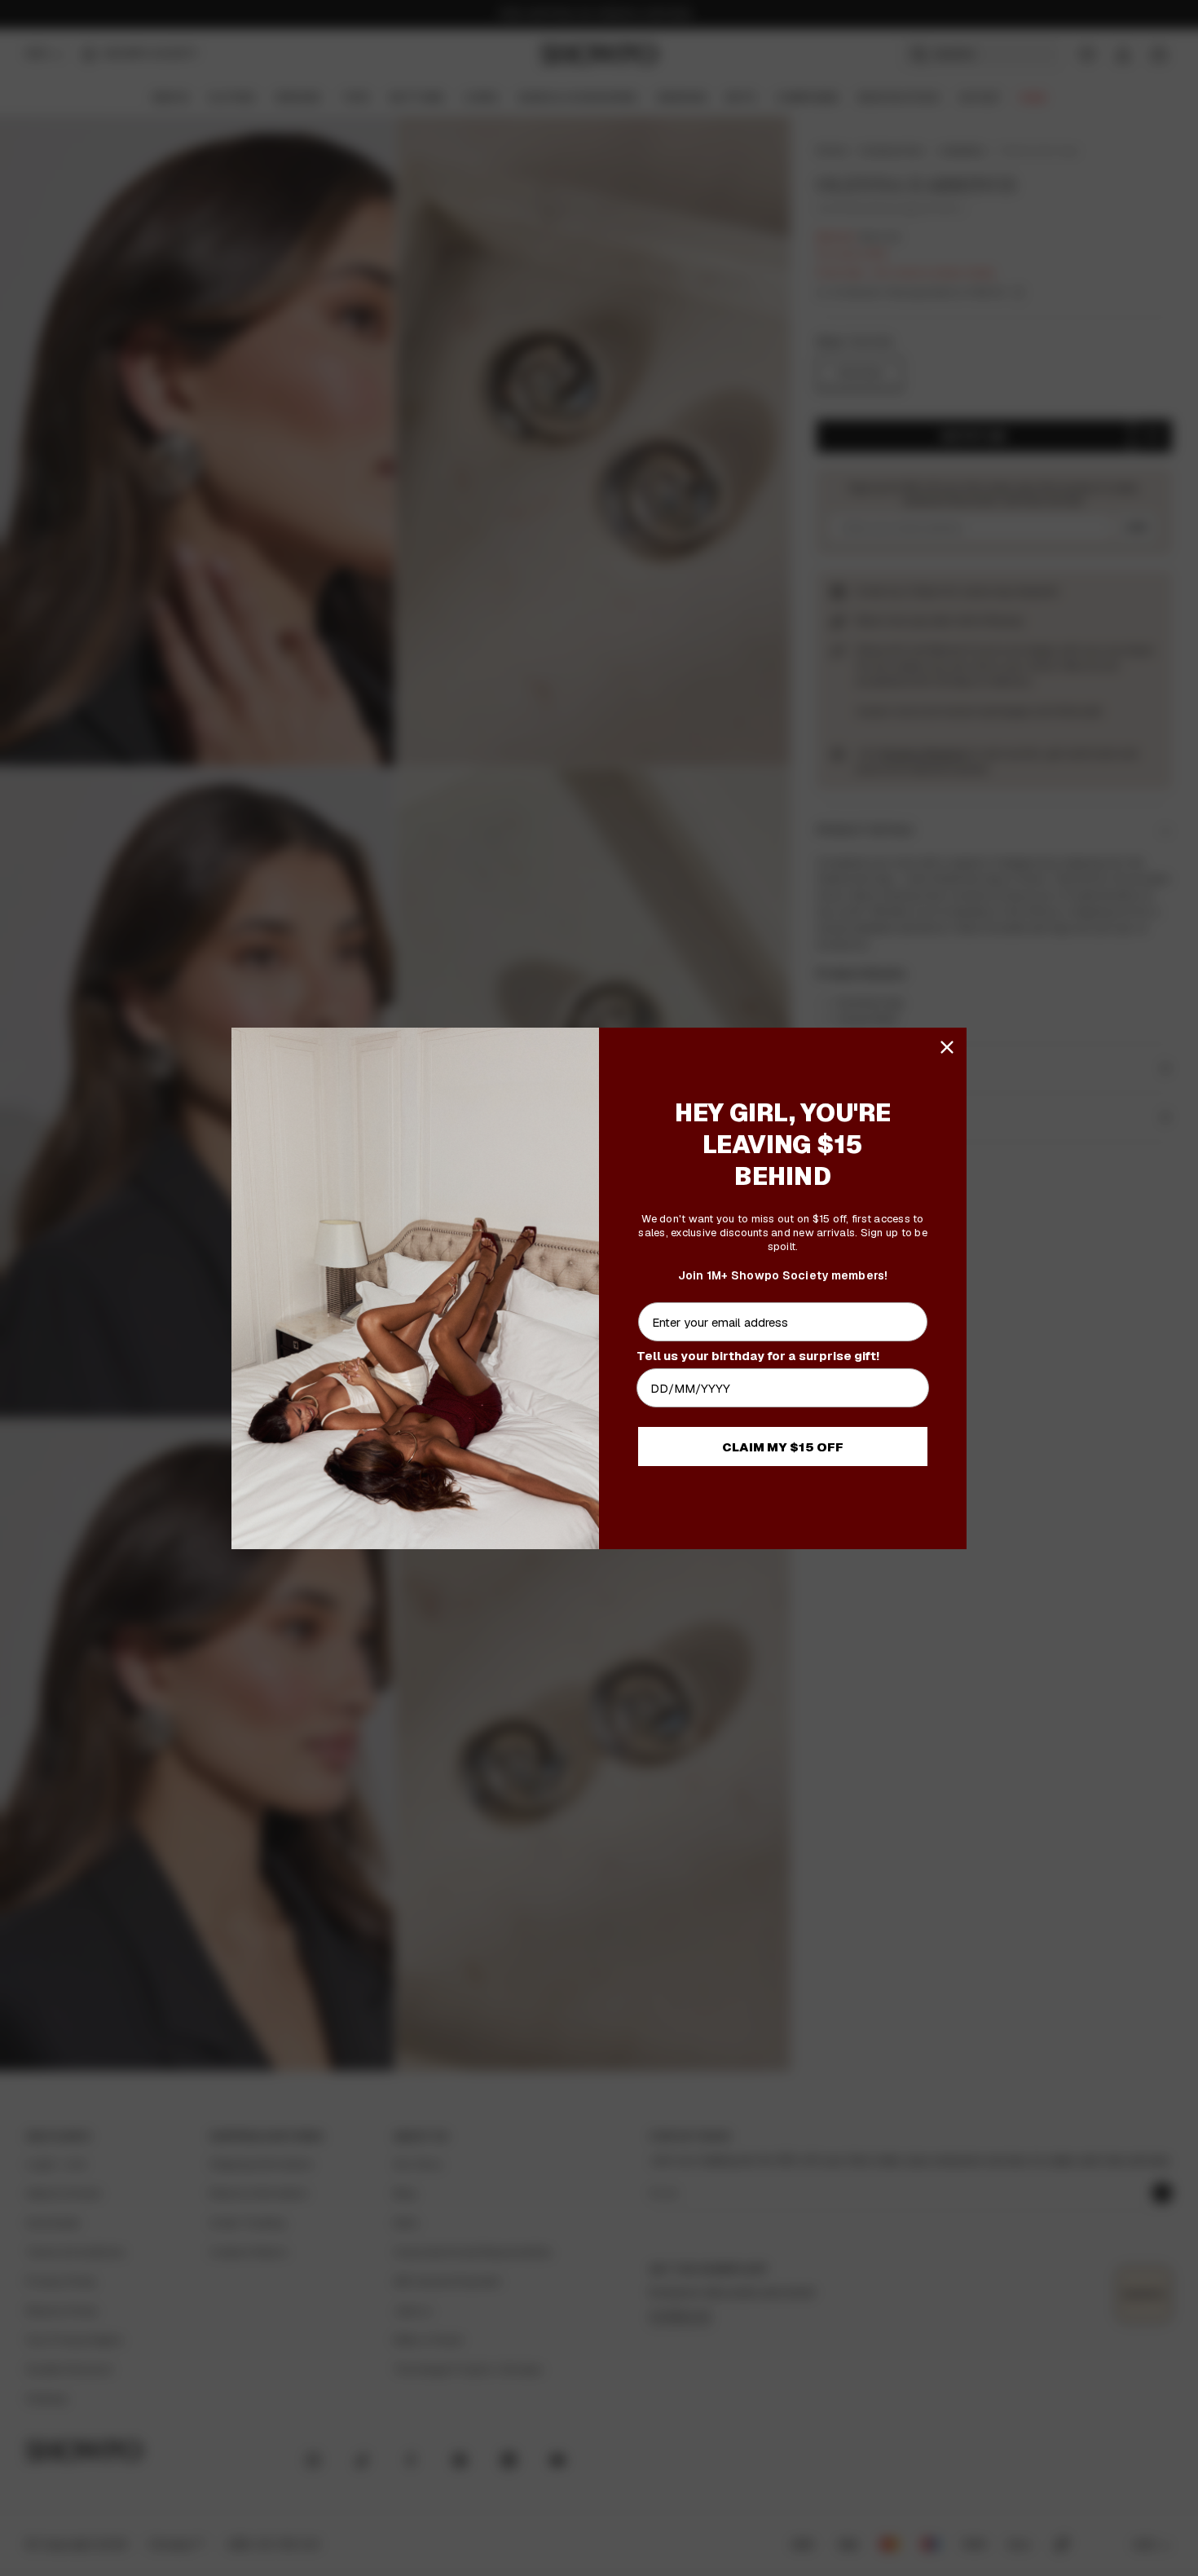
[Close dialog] (947, 1047)
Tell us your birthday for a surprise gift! (758, 1356)
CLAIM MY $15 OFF (783, 1447)
